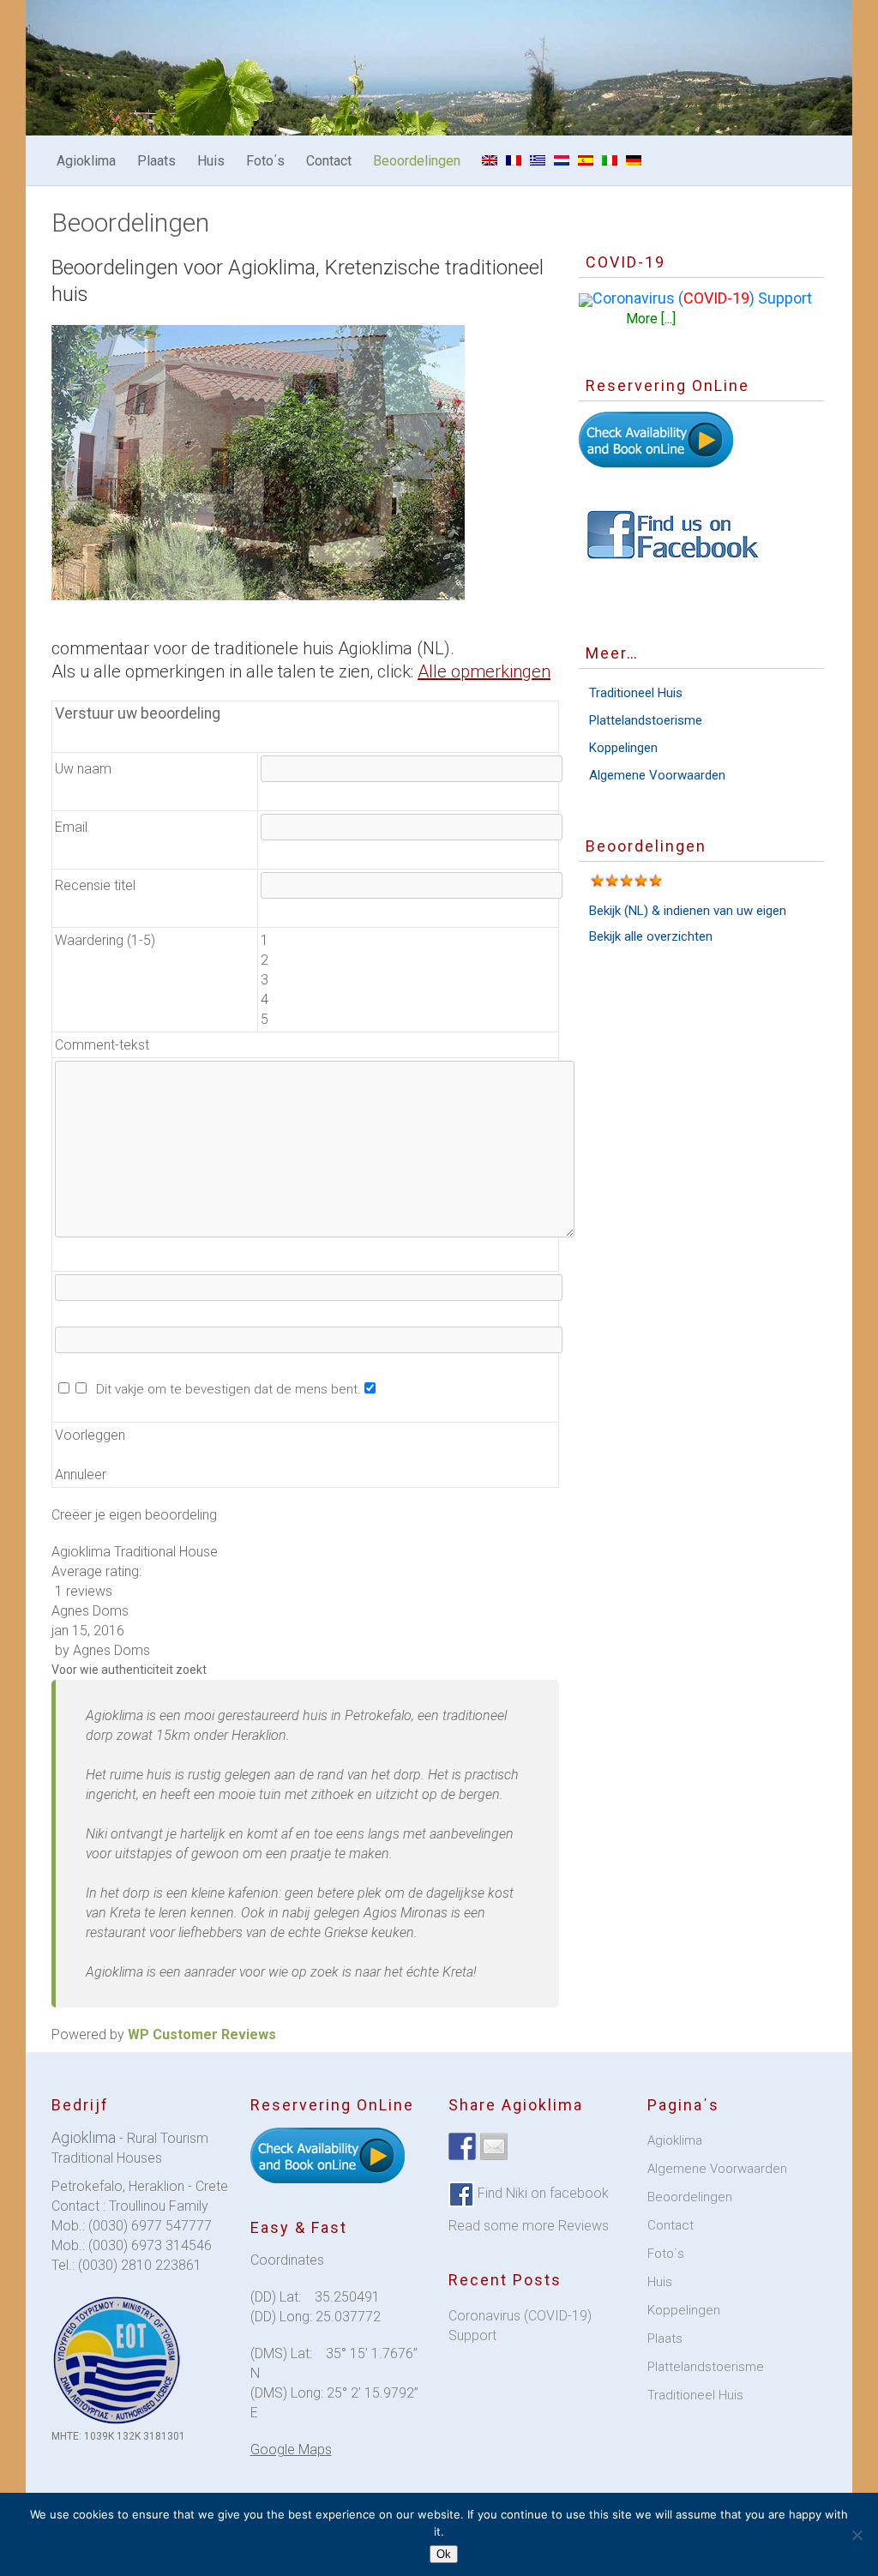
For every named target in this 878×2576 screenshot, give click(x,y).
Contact (329, 161)
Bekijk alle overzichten (651, 936)
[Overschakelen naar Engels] (490, 160)
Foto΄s (265, 161)
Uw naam (83, 769)
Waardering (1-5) (105, 940)
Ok (444, 2554)
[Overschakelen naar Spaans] (586, 160)
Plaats (156, 161)
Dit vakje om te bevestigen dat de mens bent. (225, 1389)
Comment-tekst (102, 1045)
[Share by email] (494, 2146)
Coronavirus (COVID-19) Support (520, 2326)
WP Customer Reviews (202, 2034)
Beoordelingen (417, 161)
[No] (857, 2535)
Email (71, 827)
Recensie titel (95, 885)
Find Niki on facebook (541, 2193)
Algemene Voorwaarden (657, 775)
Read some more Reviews (529, 2226)
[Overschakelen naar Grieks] (538, 160)
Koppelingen (623, 748)
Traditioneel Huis (636, 693)
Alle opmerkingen (484, 671)
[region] (258, 463)
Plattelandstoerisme (646, 720)
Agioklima (86, 161)
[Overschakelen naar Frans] (514, 160)
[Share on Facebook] (462, 2146)
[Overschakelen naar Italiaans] (610, 160)
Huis (211, 161)
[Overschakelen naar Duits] (634, 160)
